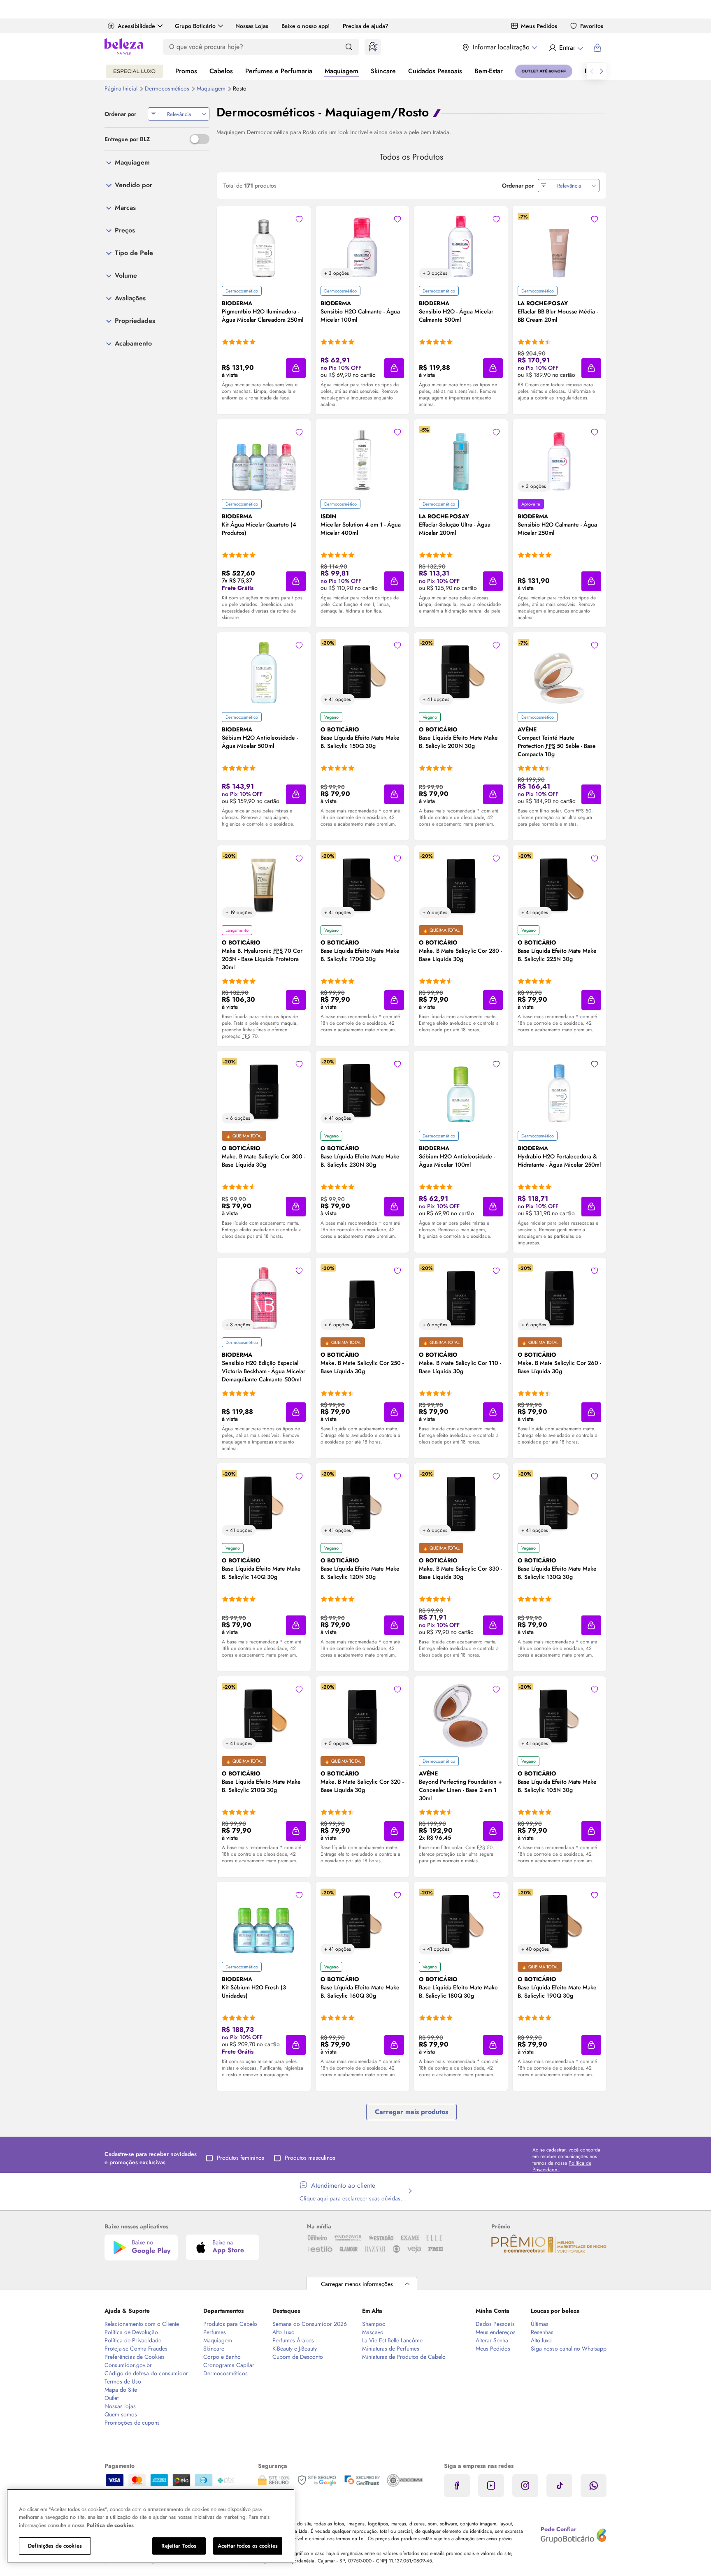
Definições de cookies (55, 2546)
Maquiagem (342, 71)
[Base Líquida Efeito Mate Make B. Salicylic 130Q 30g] (559, 1503)
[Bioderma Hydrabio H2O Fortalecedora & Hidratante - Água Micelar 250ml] (559, 1091)
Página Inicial (122, 88)
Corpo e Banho (222, 2357)
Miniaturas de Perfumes (391, 2349)
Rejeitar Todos (179, 2546)
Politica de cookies (110, 2525)
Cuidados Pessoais (435, 71)
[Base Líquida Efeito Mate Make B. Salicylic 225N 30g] (559, 885)
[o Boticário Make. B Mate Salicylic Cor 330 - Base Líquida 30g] (461, 1503)
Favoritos (592, 26)
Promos (186, 71)
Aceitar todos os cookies (248, 2546)
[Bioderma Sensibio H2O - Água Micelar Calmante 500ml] (461, 246)
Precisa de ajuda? (366, 26)
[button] (296, 368)
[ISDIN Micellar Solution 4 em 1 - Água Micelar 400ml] (362, 459)
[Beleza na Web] (124, 48)
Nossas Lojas (252, 26)
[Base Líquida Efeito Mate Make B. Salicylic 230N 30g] (362, 1091)
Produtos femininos (240, 2158)
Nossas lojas (120, 2406)
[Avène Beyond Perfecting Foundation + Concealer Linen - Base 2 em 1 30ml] (461, 1716)
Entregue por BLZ (127, 139)
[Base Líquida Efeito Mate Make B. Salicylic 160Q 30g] (362, 1922)
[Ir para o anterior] (592, 71)
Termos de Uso (123, 2381)
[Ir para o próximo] (602, 71)
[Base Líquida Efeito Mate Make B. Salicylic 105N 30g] (559, 1716)
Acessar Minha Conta (566, 48)
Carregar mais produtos (411, 2112)
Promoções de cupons (132, 2423)
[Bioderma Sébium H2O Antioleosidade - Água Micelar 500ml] (264, 672)
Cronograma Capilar (229, 2365)
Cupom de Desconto (298, 2357)
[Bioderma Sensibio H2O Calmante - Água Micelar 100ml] (362, 246)
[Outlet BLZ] (544, 71)
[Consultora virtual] (373, 47)
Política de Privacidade (133, 2340)
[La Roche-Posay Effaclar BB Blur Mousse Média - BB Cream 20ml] (559, 246)
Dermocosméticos (168, 88)
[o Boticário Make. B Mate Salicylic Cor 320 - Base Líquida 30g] (362, 1716)
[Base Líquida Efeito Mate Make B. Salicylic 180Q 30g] (461, 1922)
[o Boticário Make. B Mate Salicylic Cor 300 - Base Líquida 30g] (264, 1091)
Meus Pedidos (539, 26)
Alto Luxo (283, 2332)
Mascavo (373, 2332)
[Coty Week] (134, 71)
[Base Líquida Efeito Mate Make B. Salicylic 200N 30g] (461, 672)
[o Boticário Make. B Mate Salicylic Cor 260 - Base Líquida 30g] (559, 1297)
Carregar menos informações (357, 2284)
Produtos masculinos (310, 2158)
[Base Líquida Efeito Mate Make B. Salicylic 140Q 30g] (264, 1503)
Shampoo (374, 2324)
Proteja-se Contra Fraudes (136, 2349)
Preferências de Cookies (135, 2357)
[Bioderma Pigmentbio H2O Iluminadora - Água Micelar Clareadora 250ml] (264, 246)
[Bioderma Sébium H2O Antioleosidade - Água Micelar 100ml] (461, 1091)
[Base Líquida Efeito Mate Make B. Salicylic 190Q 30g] (559, 1922)
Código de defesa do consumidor (146, 2373)
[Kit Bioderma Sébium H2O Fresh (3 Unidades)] (264, 1922)
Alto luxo (541, 2340)
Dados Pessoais (495, 2324)
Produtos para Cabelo (230, 2324)
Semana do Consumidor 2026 (310, 2324)
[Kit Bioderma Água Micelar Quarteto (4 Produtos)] (264, 459)
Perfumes (215, 2332)
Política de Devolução (131, 2332)
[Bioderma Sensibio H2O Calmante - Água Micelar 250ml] (559, 459)
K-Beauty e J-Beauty (295, 2349)
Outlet (112, 2398)
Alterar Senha (492, 2340)
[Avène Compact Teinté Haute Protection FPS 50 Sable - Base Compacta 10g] (559, 672)
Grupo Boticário (195, 26)
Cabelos (221, 71)
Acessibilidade (136, 26)
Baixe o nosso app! (306, 26)
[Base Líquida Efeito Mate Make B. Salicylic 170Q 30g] (362, 885)
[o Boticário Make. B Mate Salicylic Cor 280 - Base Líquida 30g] (461, 885)
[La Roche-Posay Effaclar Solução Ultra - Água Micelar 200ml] (461, 459)
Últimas (540, 2324)
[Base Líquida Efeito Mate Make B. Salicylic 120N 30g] (362, 1503)
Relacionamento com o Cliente (142, 2324)
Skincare (383, 71)
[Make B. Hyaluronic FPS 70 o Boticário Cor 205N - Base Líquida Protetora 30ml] (264, 885)
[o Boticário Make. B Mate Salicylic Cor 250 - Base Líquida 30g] (362, 1297)
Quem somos (121, 2414)
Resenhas (542, 2332)
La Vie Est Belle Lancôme (392, 2340)
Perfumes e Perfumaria (279, 71)
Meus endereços (496, 2332)
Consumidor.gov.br (128, 2365)
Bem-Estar (489, 71)
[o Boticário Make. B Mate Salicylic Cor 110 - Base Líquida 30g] (461, 1297)
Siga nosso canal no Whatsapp (569, 2349)
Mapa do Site (121, 2390)
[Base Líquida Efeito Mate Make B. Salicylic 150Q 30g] (362, 672)
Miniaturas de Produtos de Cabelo (404, 2357)
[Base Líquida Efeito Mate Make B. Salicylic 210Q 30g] (264, 1716)
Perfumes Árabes (293, 2340)
